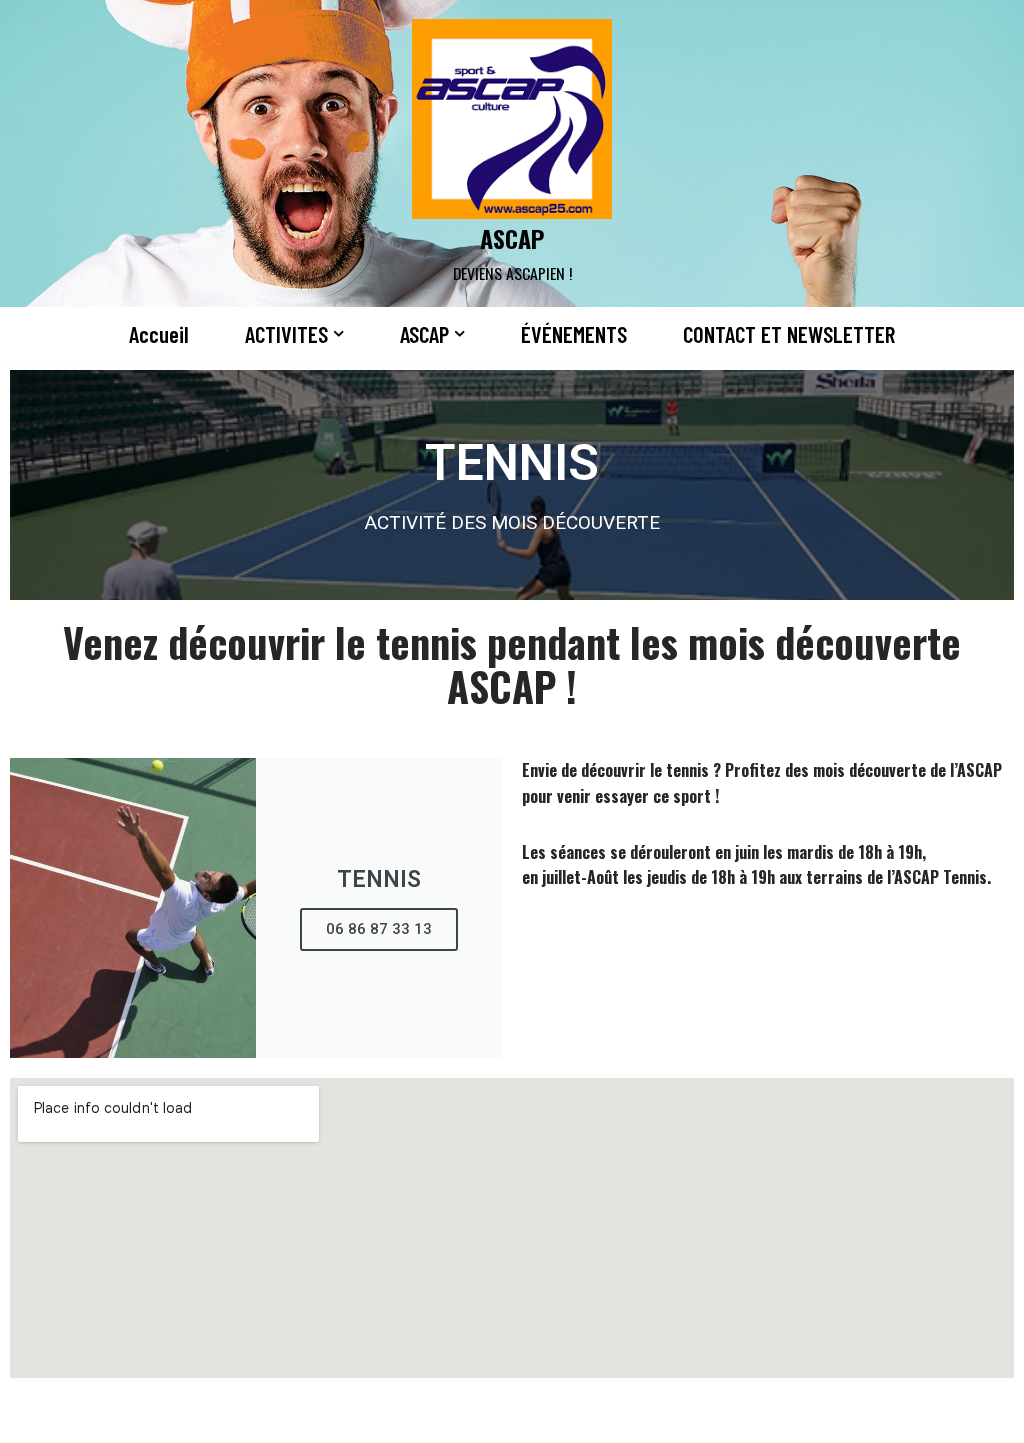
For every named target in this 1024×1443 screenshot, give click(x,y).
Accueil (159, 334)
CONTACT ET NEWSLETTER (789, 334)
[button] (338, 333)
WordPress (221, 1416)
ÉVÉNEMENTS (574, 334)
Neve (33, 1416)
